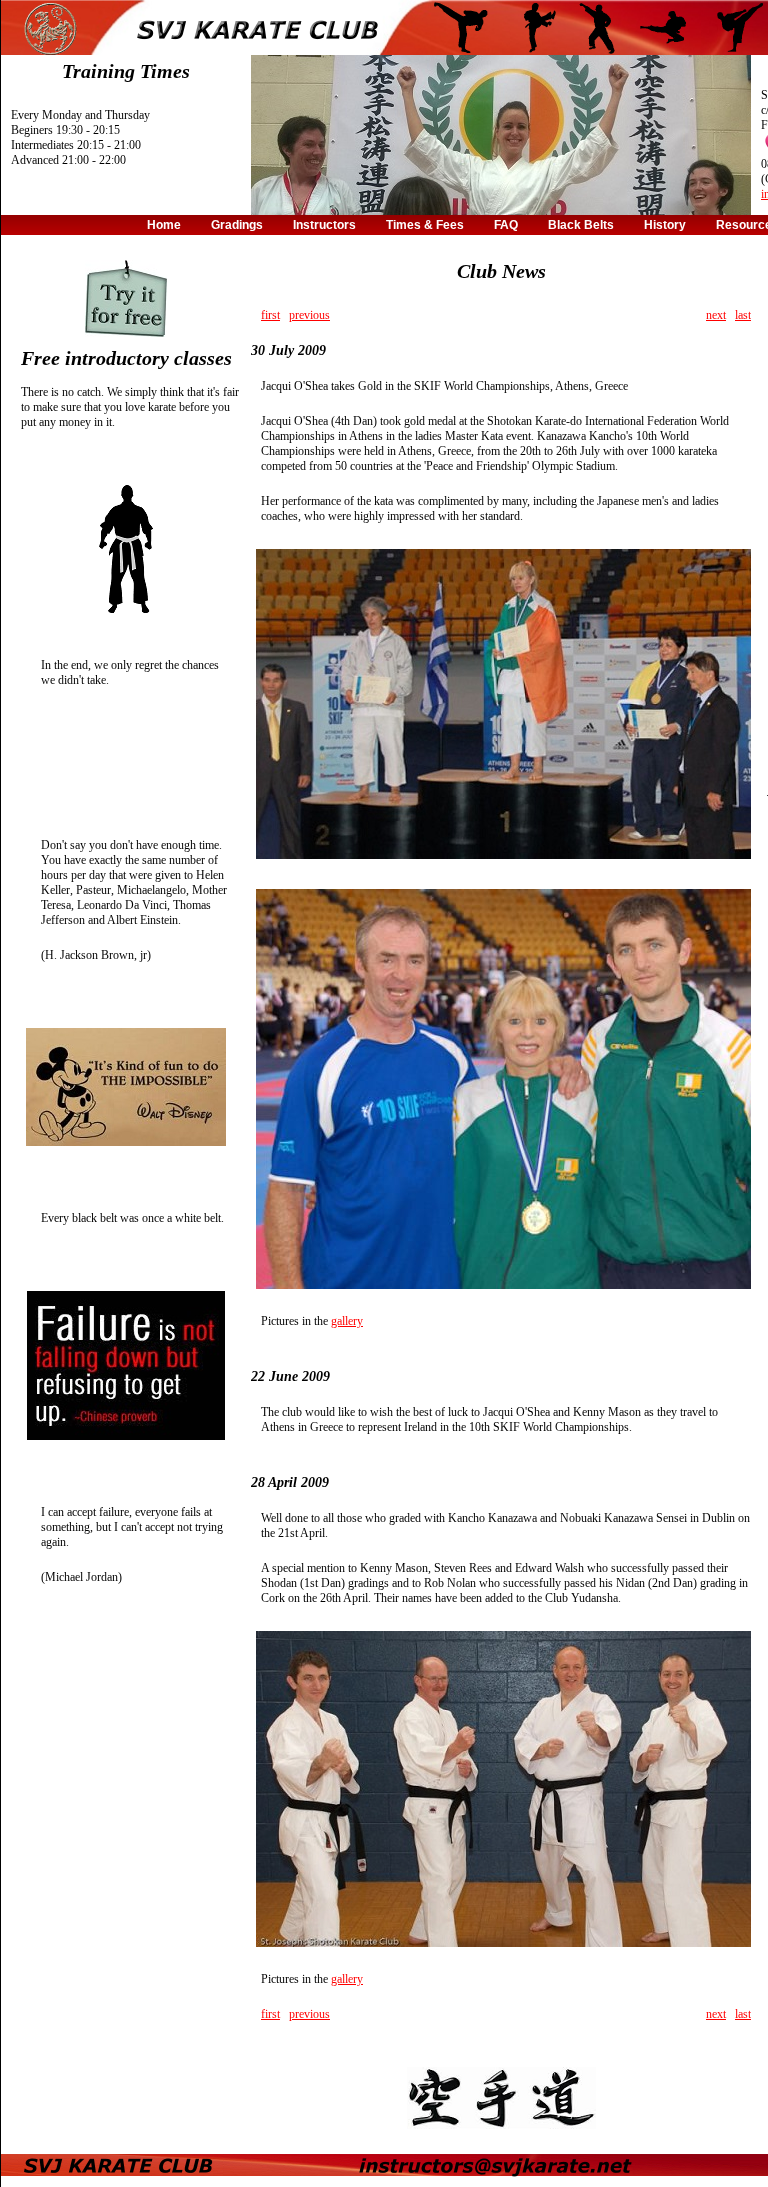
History (665, 225)
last (743, 315)
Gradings (237, 225)
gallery (347, 1321)
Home (164, 225)
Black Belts (581, 225)
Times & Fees (425, 225)
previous (309, 315)
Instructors (324, 225)
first (270, 315)
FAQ (506, 225)
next (716, 315)
